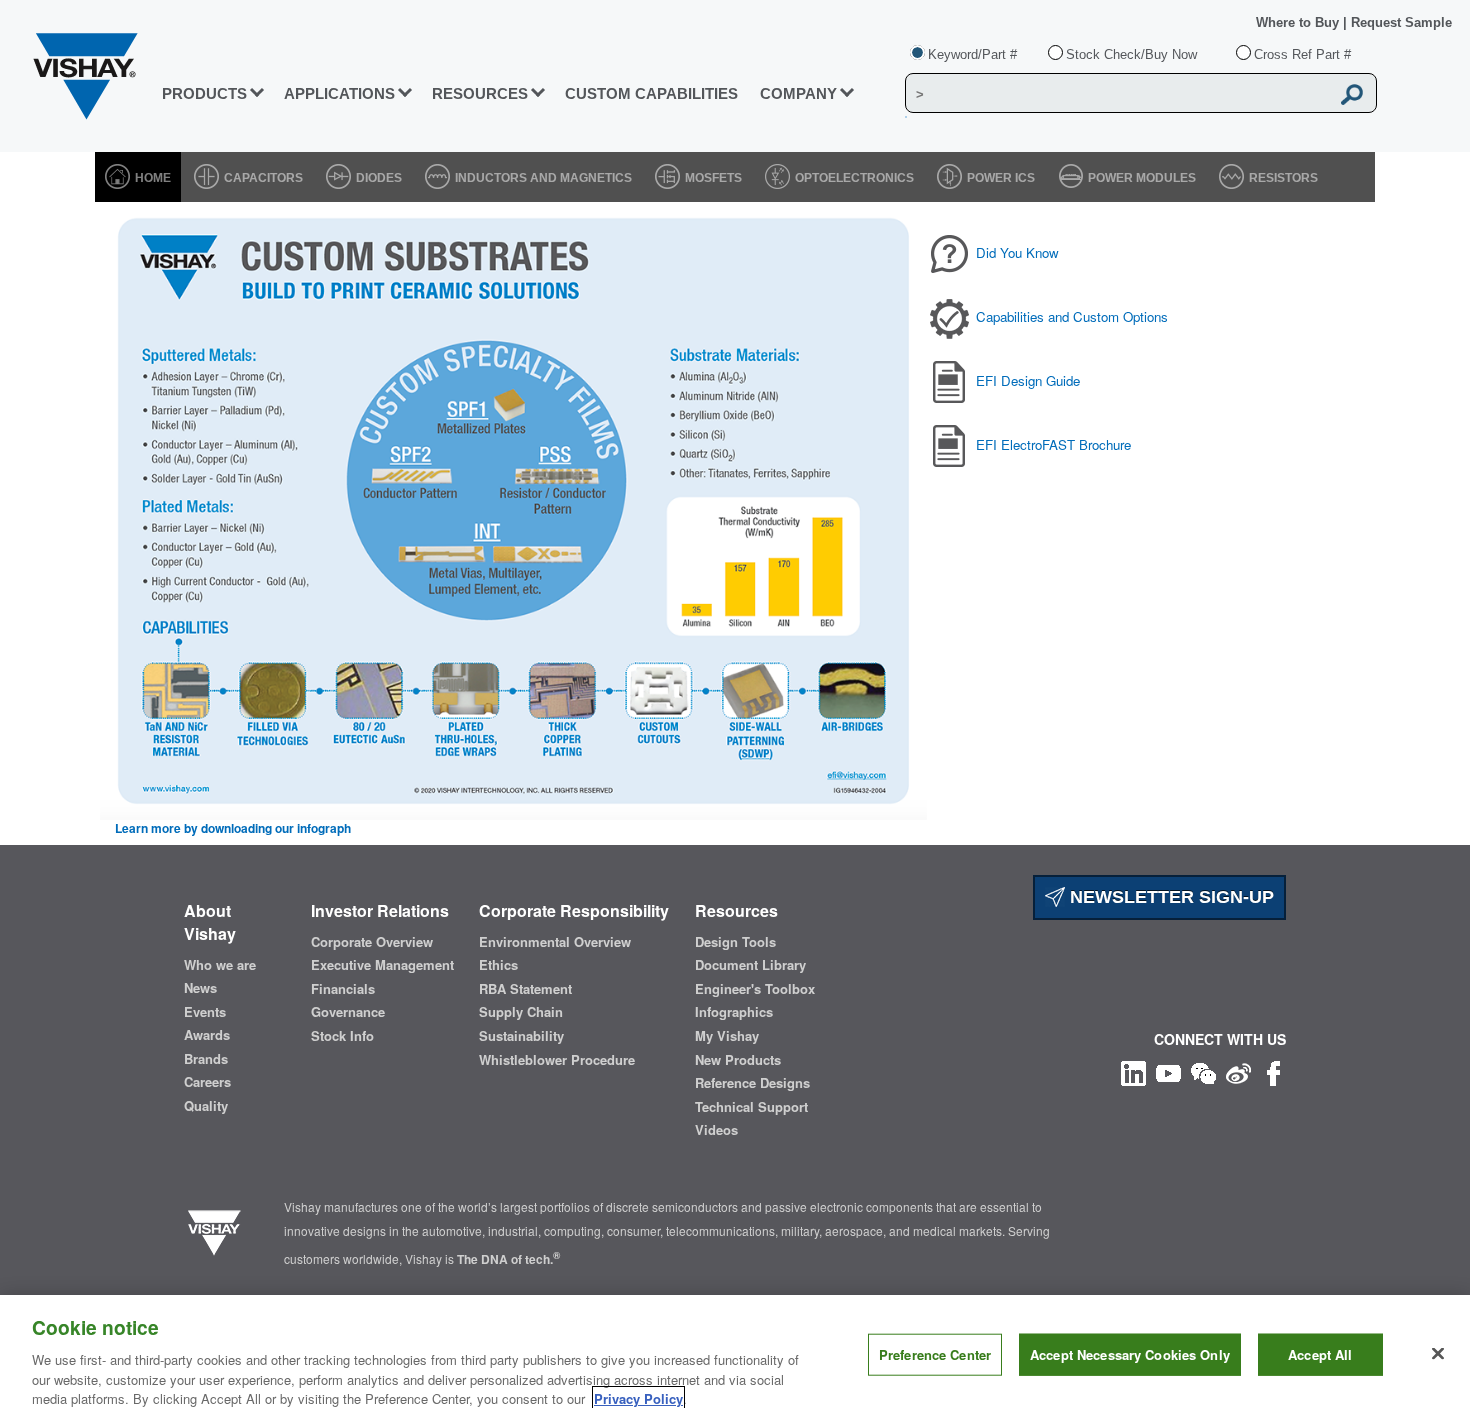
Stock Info (342, 1036)
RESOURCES (480, 93)
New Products (738, 1060)
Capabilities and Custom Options (1072, 316)
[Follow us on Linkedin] (1133, 1071)
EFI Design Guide (1028, 380)
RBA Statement (525, 989)
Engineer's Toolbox (755, 989)
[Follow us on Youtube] (1168, 1071)
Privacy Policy (638, 1397)
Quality (206, 1106)
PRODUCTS (204, 93)
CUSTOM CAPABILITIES (651, 93)
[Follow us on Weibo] (1238, 1071)
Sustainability (521, 1036)
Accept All (1320, 1354)
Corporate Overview (372, 942)
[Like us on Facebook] (1273, 1071)
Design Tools (735, 942)
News (200, 988)
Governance (348, 1012)
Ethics (498, 965)
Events (205, 1012)
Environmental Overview (555, 942)
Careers (207, 1082)
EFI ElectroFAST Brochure (1053, 444)
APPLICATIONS (339, 93)
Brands (206, 1059)
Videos (716, 1130)
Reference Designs (752, 1083)
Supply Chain (521, 1012)
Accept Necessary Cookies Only (1130, 1354)
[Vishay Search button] (1352, 94)
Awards (207, 1035)
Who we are (220, 965)
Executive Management (382, 965)
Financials (343, 989)
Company (798, 93)
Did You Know (1017, 252)
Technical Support (751, 1107)
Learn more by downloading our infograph (233, 828)
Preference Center (935, 1354)
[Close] (1438, 1354)
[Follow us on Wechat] (1203, 1071)
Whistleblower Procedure (557, 1060)
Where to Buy (1299, 22)
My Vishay (727, 1036)
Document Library (750, 965)
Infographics (734, 1012)
